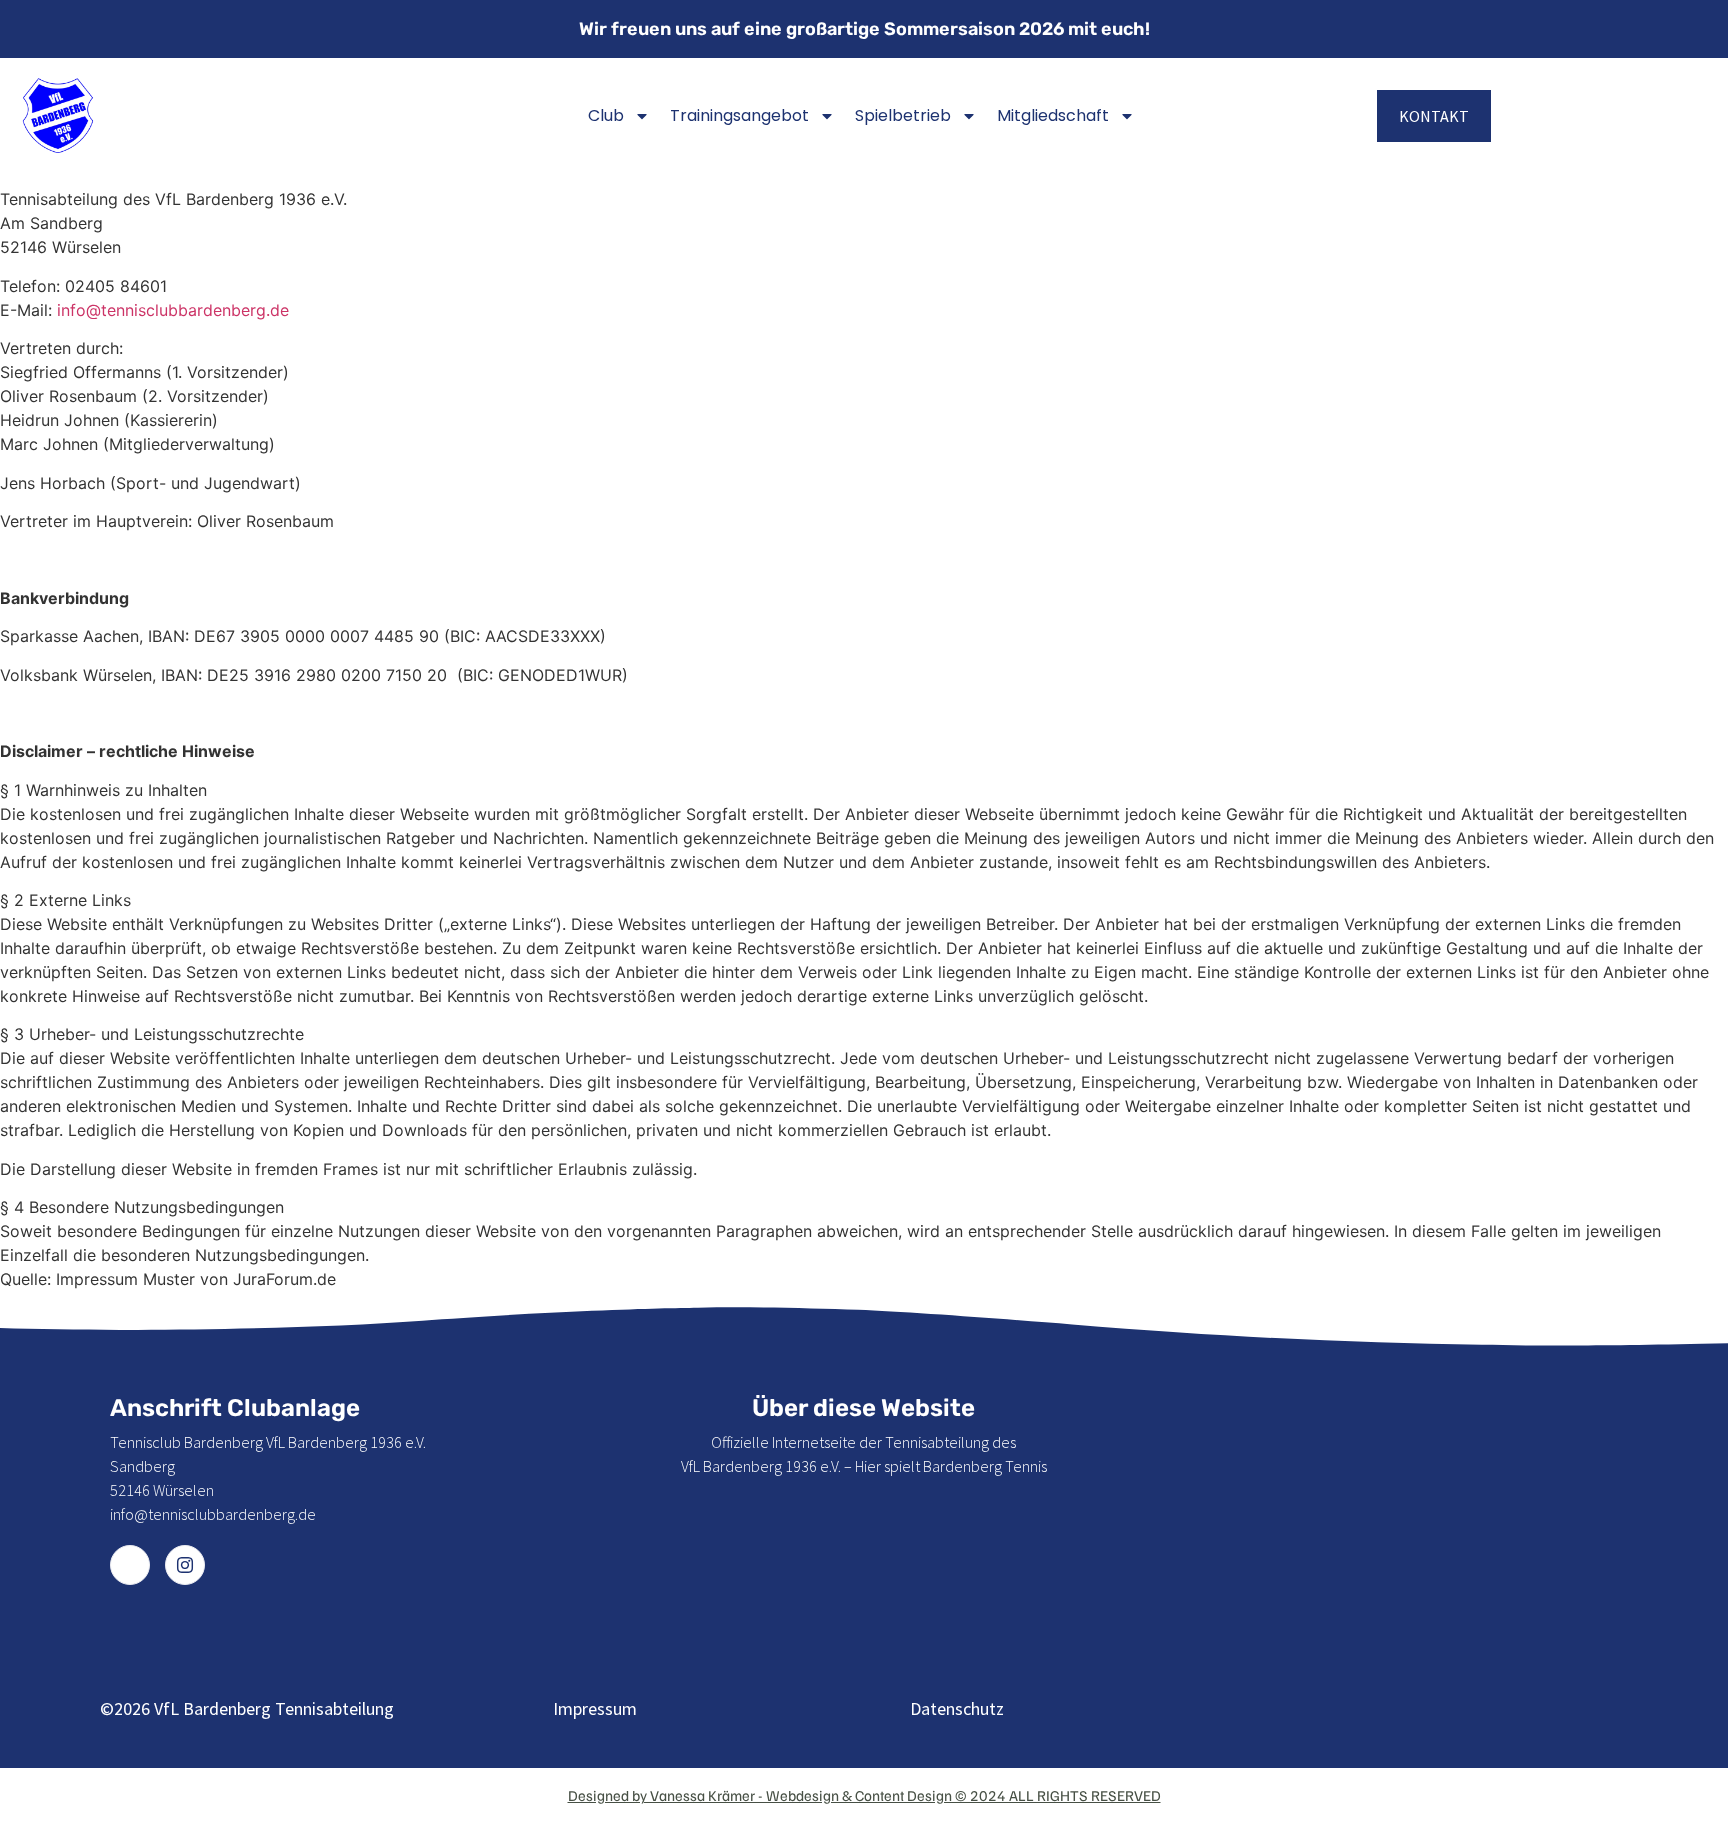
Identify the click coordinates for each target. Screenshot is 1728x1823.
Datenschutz (957, 1708)
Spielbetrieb (903, 116)
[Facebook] (130, 1565)
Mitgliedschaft (1053, 116)
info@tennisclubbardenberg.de (173, 310)
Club (606, 116)
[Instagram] (185, 1565)
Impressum (595, 1708)
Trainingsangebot (739, 116)
